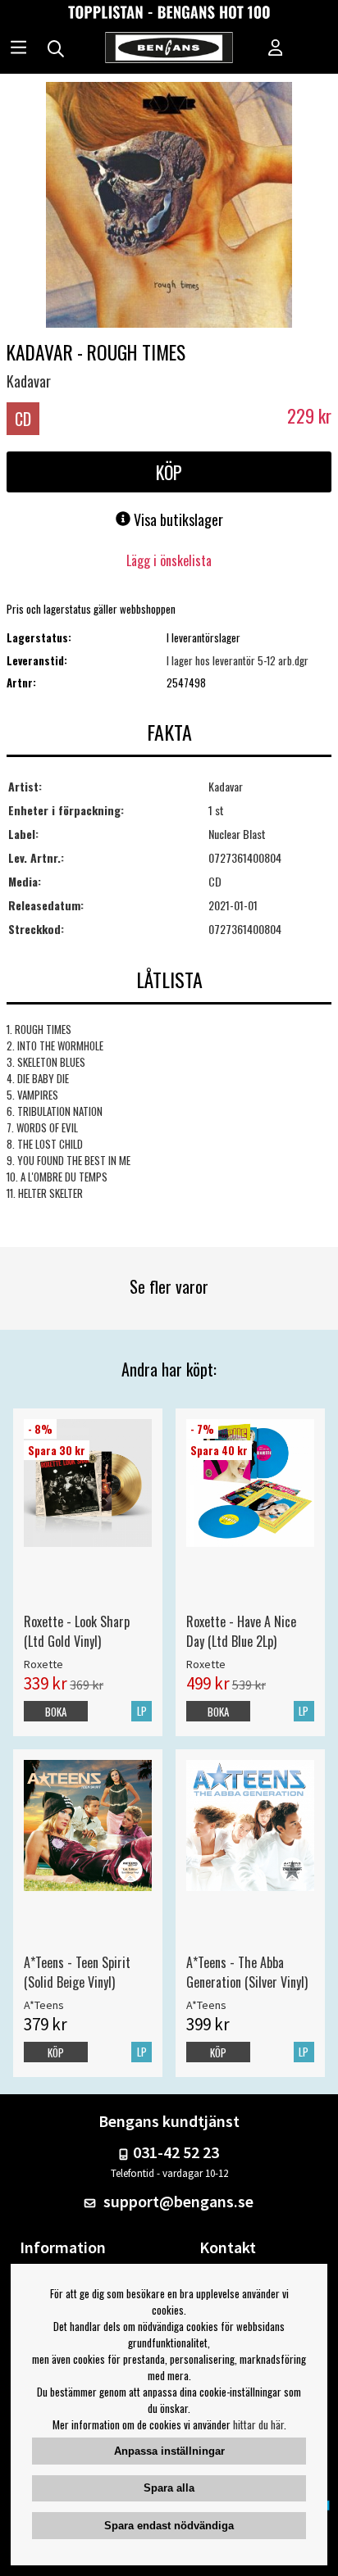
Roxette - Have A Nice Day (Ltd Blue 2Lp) (241, 1631)
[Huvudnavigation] (18, 49)
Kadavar (29, 381)
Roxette (43, 1664)
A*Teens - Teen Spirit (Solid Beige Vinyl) (77, 1972)
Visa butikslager (177, 519)
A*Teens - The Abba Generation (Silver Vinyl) (247, 1972)
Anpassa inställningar (169, 2451)
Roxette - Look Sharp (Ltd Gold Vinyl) (77, 1631)
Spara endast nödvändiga (169, 2526)
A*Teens (44, 2005)
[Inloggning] (276, 49)
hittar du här (258, 2424)
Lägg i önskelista (169, 560)
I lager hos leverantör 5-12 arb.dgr (238, 660)
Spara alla (169, 2488)
